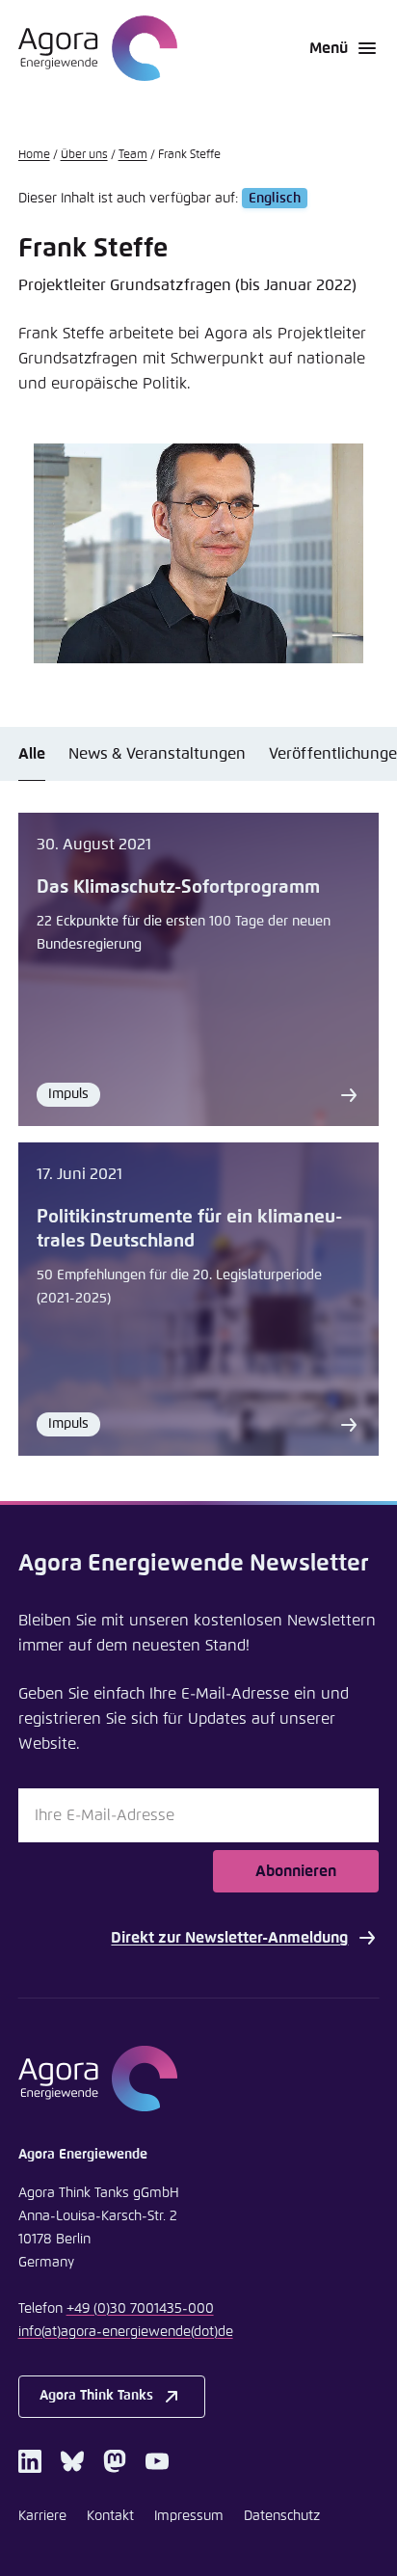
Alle (32, 754)
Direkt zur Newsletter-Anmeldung (229, 1938)
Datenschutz (282, 2516)
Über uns (84, 155)
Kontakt (110, 2516)
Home (34, 155)
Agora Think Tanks (96, 2396)
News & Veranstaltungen (157, 754)
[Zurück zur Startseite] (98, 48)
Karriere (42, 2516)
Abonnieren (296, 1871)
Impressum (189, 2516)
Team (133, 155)
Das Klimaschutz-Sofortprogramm (178, 887)
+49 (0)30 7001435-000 (140, 2309)
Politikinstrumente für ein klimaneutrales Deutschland (189, 1229)
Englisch (275, 199)
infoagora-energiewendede (126, 2332)
